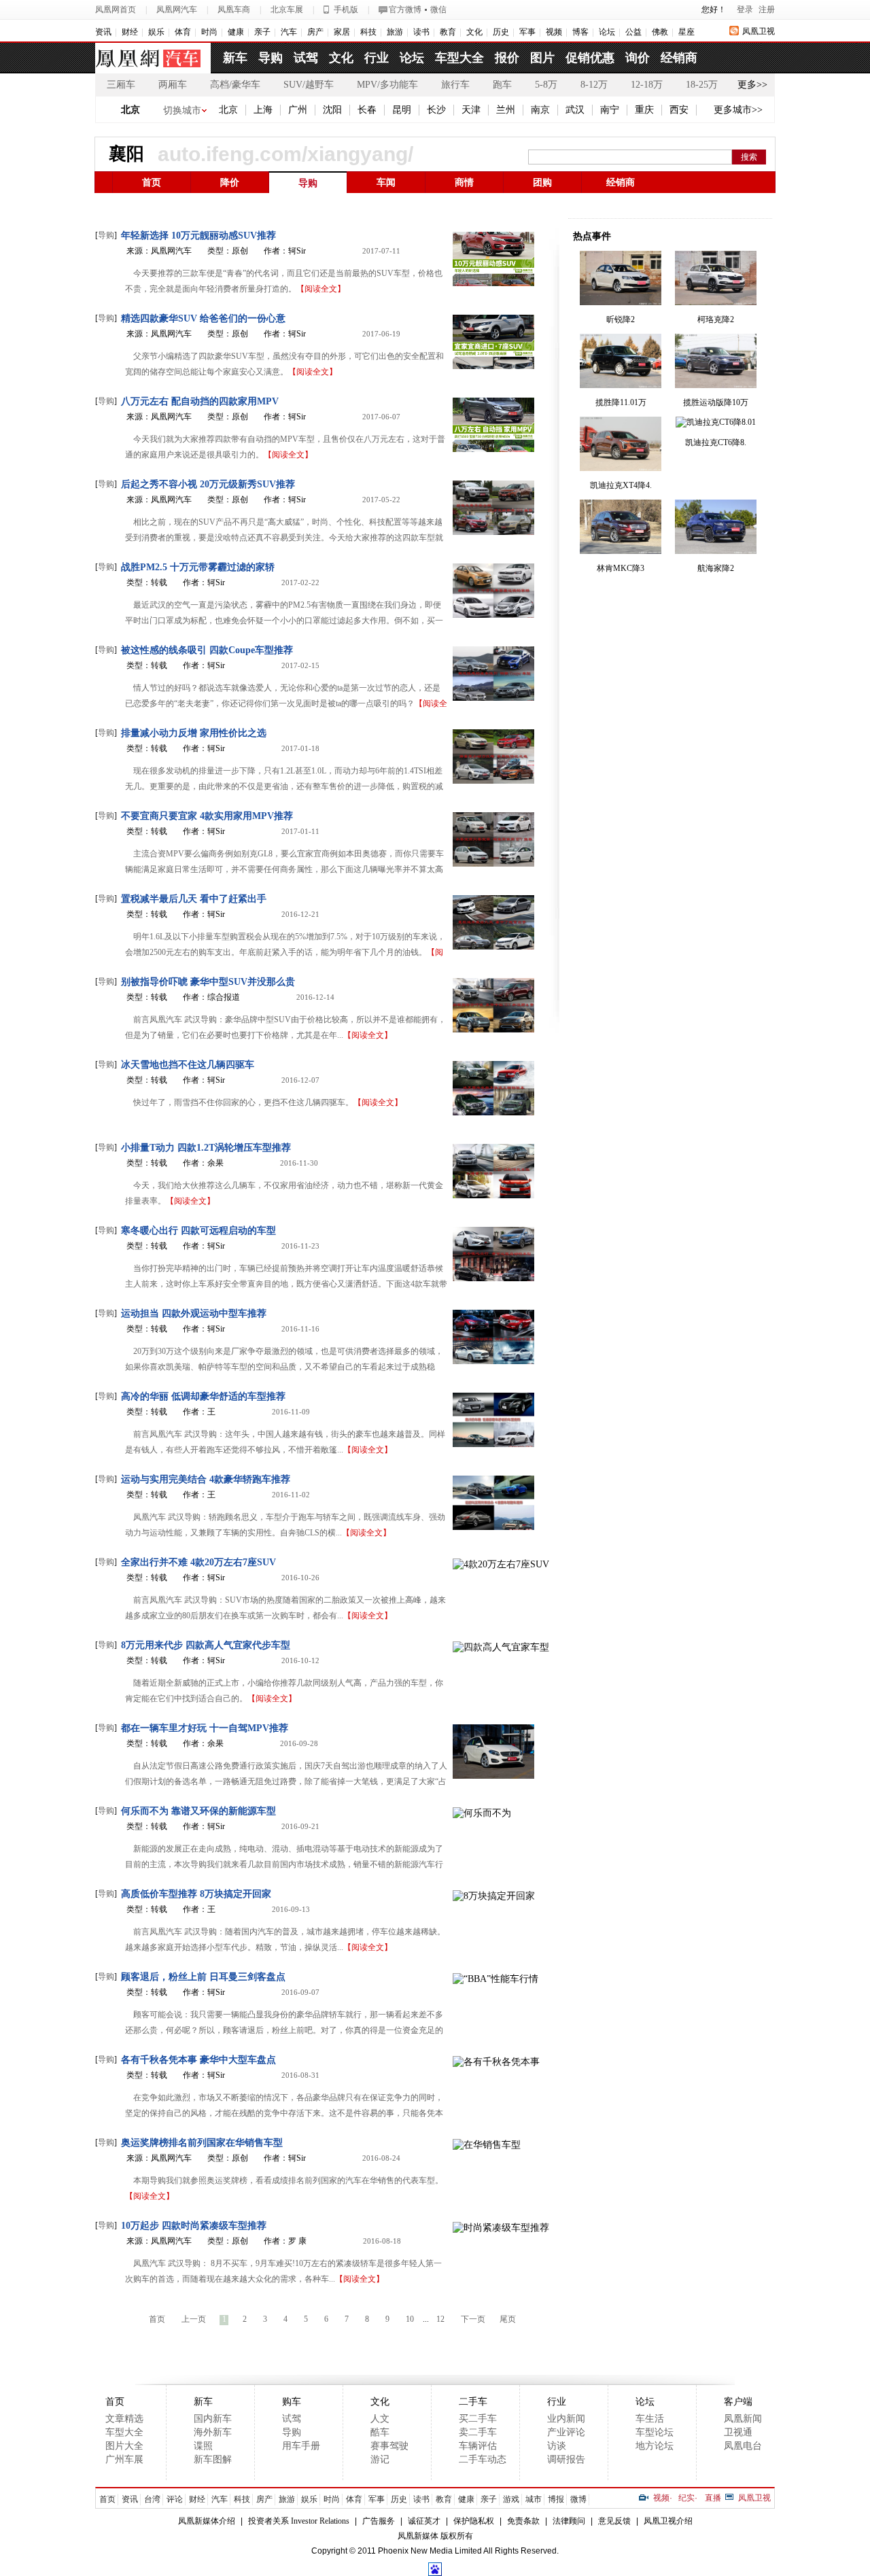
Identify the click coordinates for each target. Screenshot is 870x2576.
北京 (130, 110)
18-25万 (702, 85)
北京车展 (287, 10)
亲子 (262, 32)
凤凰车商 (234, 10)
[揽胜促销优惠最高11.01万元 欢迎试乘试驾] (621, 360)
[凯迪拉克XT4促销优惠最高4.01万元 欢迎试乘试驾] (621, 443)
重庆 (644, 110)
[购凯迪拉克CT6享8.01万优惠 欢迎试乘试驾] (716, 421)
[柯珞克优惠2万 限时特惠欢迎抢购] (716, 277)
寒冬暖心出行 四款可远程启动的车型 (198, 1231)
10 (410, 2319)
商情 (464, 182)
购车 (292, 2402)
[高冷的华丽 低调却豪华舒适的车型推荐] (493, 1418)
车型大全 (459, 58)
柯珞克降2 (716, 319)
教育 (448, 32)
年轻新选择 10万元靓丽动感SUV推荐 (198, 236)
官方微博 (405, 10)
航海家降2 (716, 568)
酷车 (380, 2432)
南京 (540, 110)
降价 (230, 182)
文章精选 (124, 2419)
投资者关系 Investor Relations (299, 2521)
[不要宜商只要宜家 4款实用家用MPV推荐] (493, 838)
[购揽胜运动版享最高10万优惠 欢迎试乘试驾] (716, 360)
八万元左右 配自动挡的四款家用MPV (200, 401)
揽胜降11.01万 (621, 402)
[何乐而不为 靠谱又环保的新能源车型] (482, 1812)
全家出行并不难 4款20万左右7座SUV (198, 1562)
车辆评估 (478, 2446)
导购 (271, 58)
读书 (421, 32)
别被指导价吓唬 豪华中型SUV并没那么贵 (208, 982)
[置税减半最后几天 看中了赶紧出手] (493, 921)
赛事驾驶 (389, 2446)
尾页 (508, 2319)
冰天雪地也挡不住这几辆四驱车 (188, 1065)
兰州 (506, 110)
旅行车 (455, 85)
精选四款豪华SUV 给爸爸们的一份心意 (203, 318)
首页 (152, 182)
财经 (130, 32)
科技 (368, 32)
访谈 (557, 2446)
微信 (438, 10)
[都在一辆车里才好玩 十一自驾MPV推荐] (493, 1750)
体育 (183, 32)
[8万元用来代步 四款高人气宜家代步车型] (501, 1646)
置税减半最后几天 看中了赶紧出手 (194, 899)
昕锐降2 (621, 319)
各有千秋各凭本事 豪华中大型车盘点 (198, 2060)
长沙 (436, 110)
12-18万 (647, 85)
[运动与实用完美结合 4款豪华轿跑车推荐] (493, 1501)
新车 (235, 58)
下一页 (473, 2319)
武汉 (575, 110)
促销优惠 (590, 58)
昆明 (402, 110)
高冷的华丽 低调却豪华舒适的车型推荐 (203, 1396)
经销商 (679, 58)
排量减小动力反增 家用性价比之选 (194, 733)
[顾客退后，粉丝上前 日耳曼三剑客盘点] (495, 1978)
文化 (474, 32)
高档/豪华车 (235, 85)
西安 (679, 110)
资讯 (103, 32)
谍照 (203, 2446)
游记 (380, 2459)
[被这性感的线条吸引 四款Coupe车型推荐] (493, 672)
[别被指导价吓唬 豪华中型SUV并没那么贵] (493, 1004)
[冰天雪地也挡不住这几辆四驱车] (493, 1086)
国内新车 (213, 2419)
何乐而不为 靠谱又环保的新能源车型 (198, 1811)
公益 (633, 32)
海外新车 (213, 2432)
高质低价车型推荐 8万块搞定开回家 (196, 1894)
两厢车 (173, 85)
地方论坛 (655, 2446)
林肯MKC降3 (621, 568)
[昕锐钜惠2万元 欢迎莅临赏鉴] (621, 277)
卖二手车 (478, 2432)
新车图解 (213, 2459)
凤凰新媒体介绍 (207, 2521)
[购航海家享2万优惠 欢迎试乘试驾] (716, 526)
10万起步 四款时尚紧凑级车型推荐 (194, 2226)
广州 (298, 110)
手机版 (346, 10)
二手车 (473, 2402)
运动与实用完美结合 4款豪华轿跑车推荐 (206, 1479)
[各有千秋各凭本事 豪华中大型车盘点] (496, 2060)
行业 (377, 58)
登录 (745, 10)
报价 (507, 58)
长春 (367, 110)
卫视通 (738, 2432)
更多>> (752, 85)
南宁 (610, 110)
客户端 (738, 2402)
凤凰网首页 (116, 10)
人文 (380, 2419)
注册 (767, 10)
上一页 (194, 2319)
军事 (527, 32)
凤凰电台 (743, 2446)
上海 (263, 110)
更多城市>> (738, 110)
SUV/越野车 (309, 85)
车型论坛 (655, 2432)
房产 (315, 32)
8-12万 (594, 85)
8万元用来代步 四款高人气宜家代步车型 (206, 1645)
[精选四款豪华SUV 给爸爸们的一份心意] (493, 340)
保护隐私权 (474, 2521)
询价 (638, 58)
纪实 (686, 2498)
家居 (342, 32)
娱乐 (156, 32)
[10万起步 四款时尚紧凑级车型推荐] (501, 2226)
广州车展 (124, 2459)
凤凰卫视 (759, 31)
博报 (556, 2499)
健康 (236, 32)
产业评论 (566, 2432)
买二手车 (478, 2419)
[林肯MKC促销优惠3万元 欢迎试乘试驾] (621, 526)
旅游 (395, 32)
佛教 (660, 32)
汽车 (289, 32)
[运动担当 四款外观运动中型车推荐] (493, 1335)
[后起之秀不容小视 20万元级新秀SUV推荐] (493, 506)
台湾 (152, 2499)
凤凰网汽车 (177, 10)
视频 (554, 32)
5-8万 (546, 85)
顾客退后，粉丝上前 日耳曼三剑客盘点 (203, 1977)
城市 (534, 2499)
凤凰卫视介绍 (668, 2521)
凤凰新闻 (743, 2419)
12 (440, 2319)
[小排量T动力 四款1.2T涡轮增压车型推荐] (493, 1169)
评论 (175, 2499)
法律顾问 (569, 2521)
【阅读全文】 (321, 289)
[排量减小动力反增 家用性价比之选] (493, 755)
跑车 (502, 85)
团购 (542, 182)
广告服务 (379, 2521)
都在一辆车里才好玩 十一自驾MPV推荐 (205, 1728)
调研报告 (566, 2459)
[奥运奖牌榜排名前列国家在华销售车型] (487, 2143)
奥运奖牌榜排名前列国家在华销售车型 (202, 2143)
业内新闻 (566, 2419)
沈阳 (332, 110)
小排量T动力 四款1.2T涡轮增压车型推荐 (206, 1148)
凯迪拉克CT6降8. (716, 442)
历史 (501, 32)
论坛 (607, 32)
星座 (686, 32)
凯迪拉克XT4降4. (621, 485)
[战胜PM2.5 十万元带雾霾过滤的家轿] (493, 589)
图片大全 (124, 2446)
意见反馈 (614, 2521)
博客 (580, 32)
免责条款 (523, 2521)
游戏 (511, 2499)
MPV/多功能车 (387, 85)
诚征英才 (424, 2521)
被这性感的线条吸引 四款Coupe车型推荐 (207, 650)
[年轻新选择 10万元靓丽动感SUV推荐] (493, 257)
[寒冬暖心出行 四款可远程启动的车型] (493, 1252)
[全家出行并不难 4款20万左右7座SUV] (501, 1563)
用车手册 (301, 2446)
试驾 (306, 58)
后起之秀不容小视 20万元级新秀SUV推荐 (208, 484)
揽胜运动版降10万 (716, 402)
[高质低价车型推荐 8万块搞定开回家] (494, 1895)
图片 (542, 58)
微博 (578, 2499)
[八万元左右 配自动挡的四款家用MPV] (493, 423)
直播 (713, 2498)
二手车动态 (483, 2459)
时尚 (209, 32)
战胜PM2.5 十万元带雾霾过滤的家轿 (198, 567)
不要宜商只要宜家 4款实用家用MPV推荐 (207, 816)
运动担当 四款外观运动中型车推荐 (194, 1313)
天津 (471, 110)
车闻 (386, 182)
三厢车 (121, 85)
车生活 (650, 2419)
